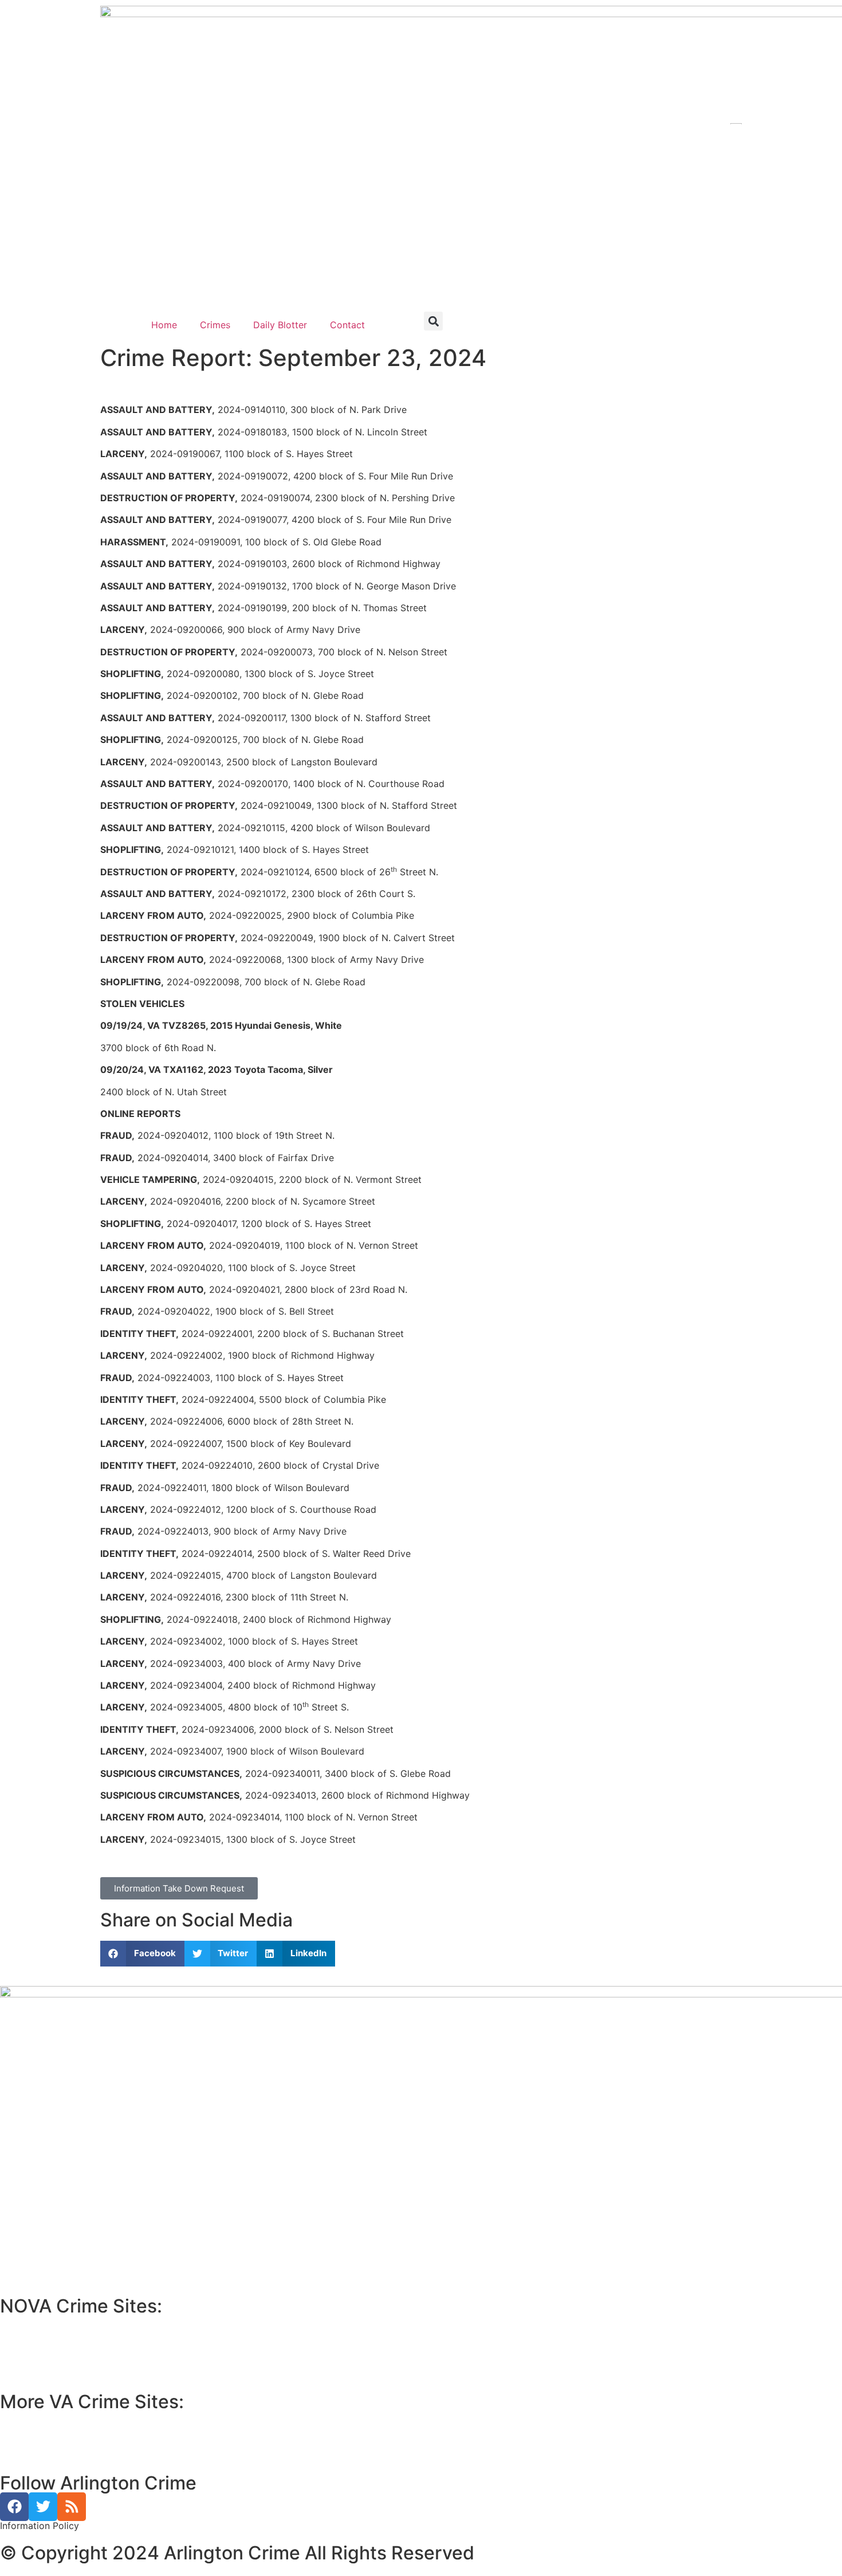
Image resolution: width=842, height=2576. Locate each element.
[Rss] (72, 2507)
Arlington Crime (42, 2363)
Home (164, 325)
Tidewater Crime (44, 2445)
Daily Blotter (280, 325)
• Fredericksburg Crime (51, 2432)
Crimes (215, 325)
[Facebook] (14, 2507)
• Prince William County (52, 2418)
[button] (433, 321)
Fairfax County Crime (53, 2336)
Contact (347, 325)
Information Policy (40, 2526)
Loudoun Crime (41, 2322)
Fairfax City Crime (48, 2350)
